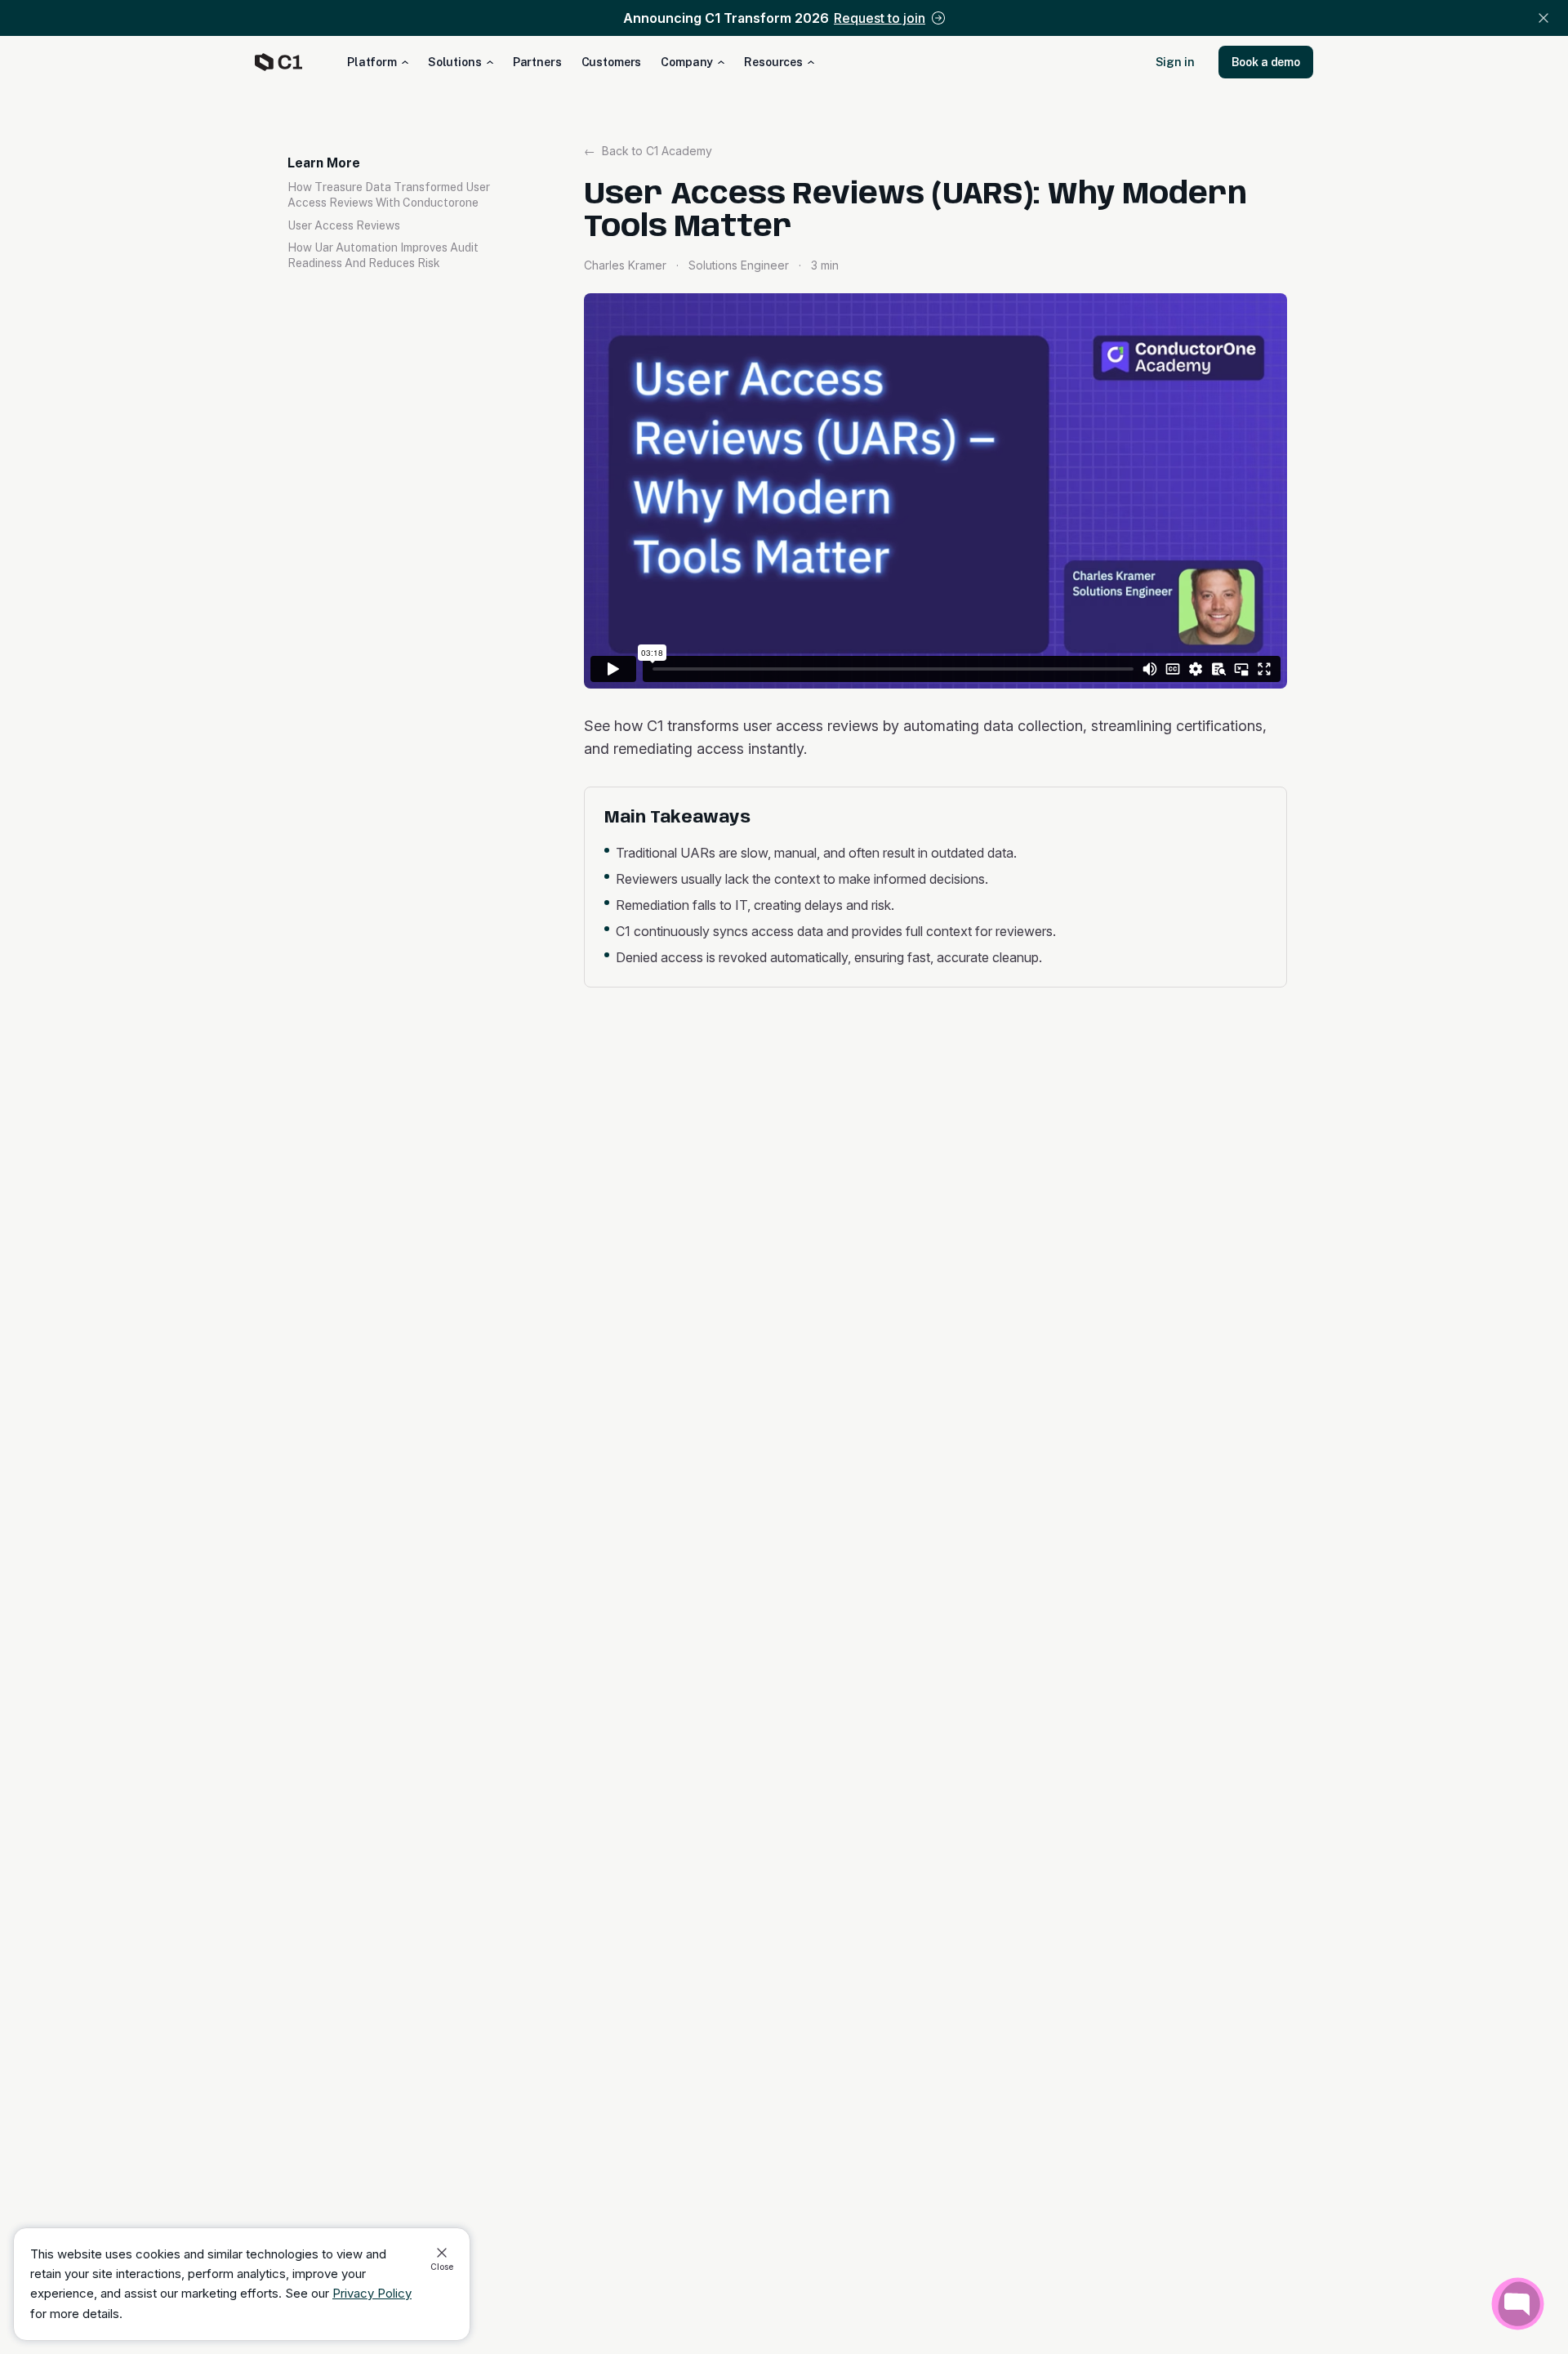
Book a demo (1266, 62)
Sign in (1175, 62)
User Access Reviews (344, 225)
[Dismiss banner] (1543, 18)
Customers (612, 62)
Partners (537, 62)
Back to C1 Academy (648, 151)
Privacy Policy (372, 2293)
